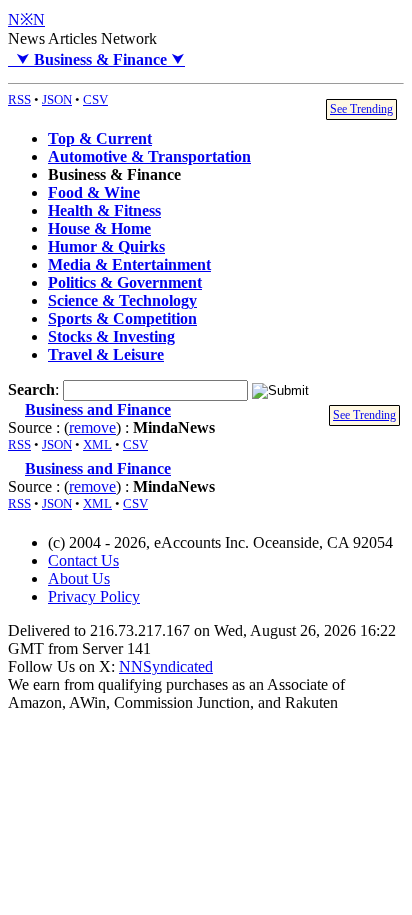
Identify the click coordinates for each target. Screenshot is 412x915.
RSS (19, 99)
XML (97, 444)
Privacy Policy (94, 596)
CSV (95, 99)
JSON (57, 99)
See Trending (361, 109)
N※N (26, 19)
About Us (79, 578)
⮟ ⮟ (96, 59)
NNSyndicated (166, 666)
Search (31, 389)
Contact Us (83, 560)
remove (92, 427)
